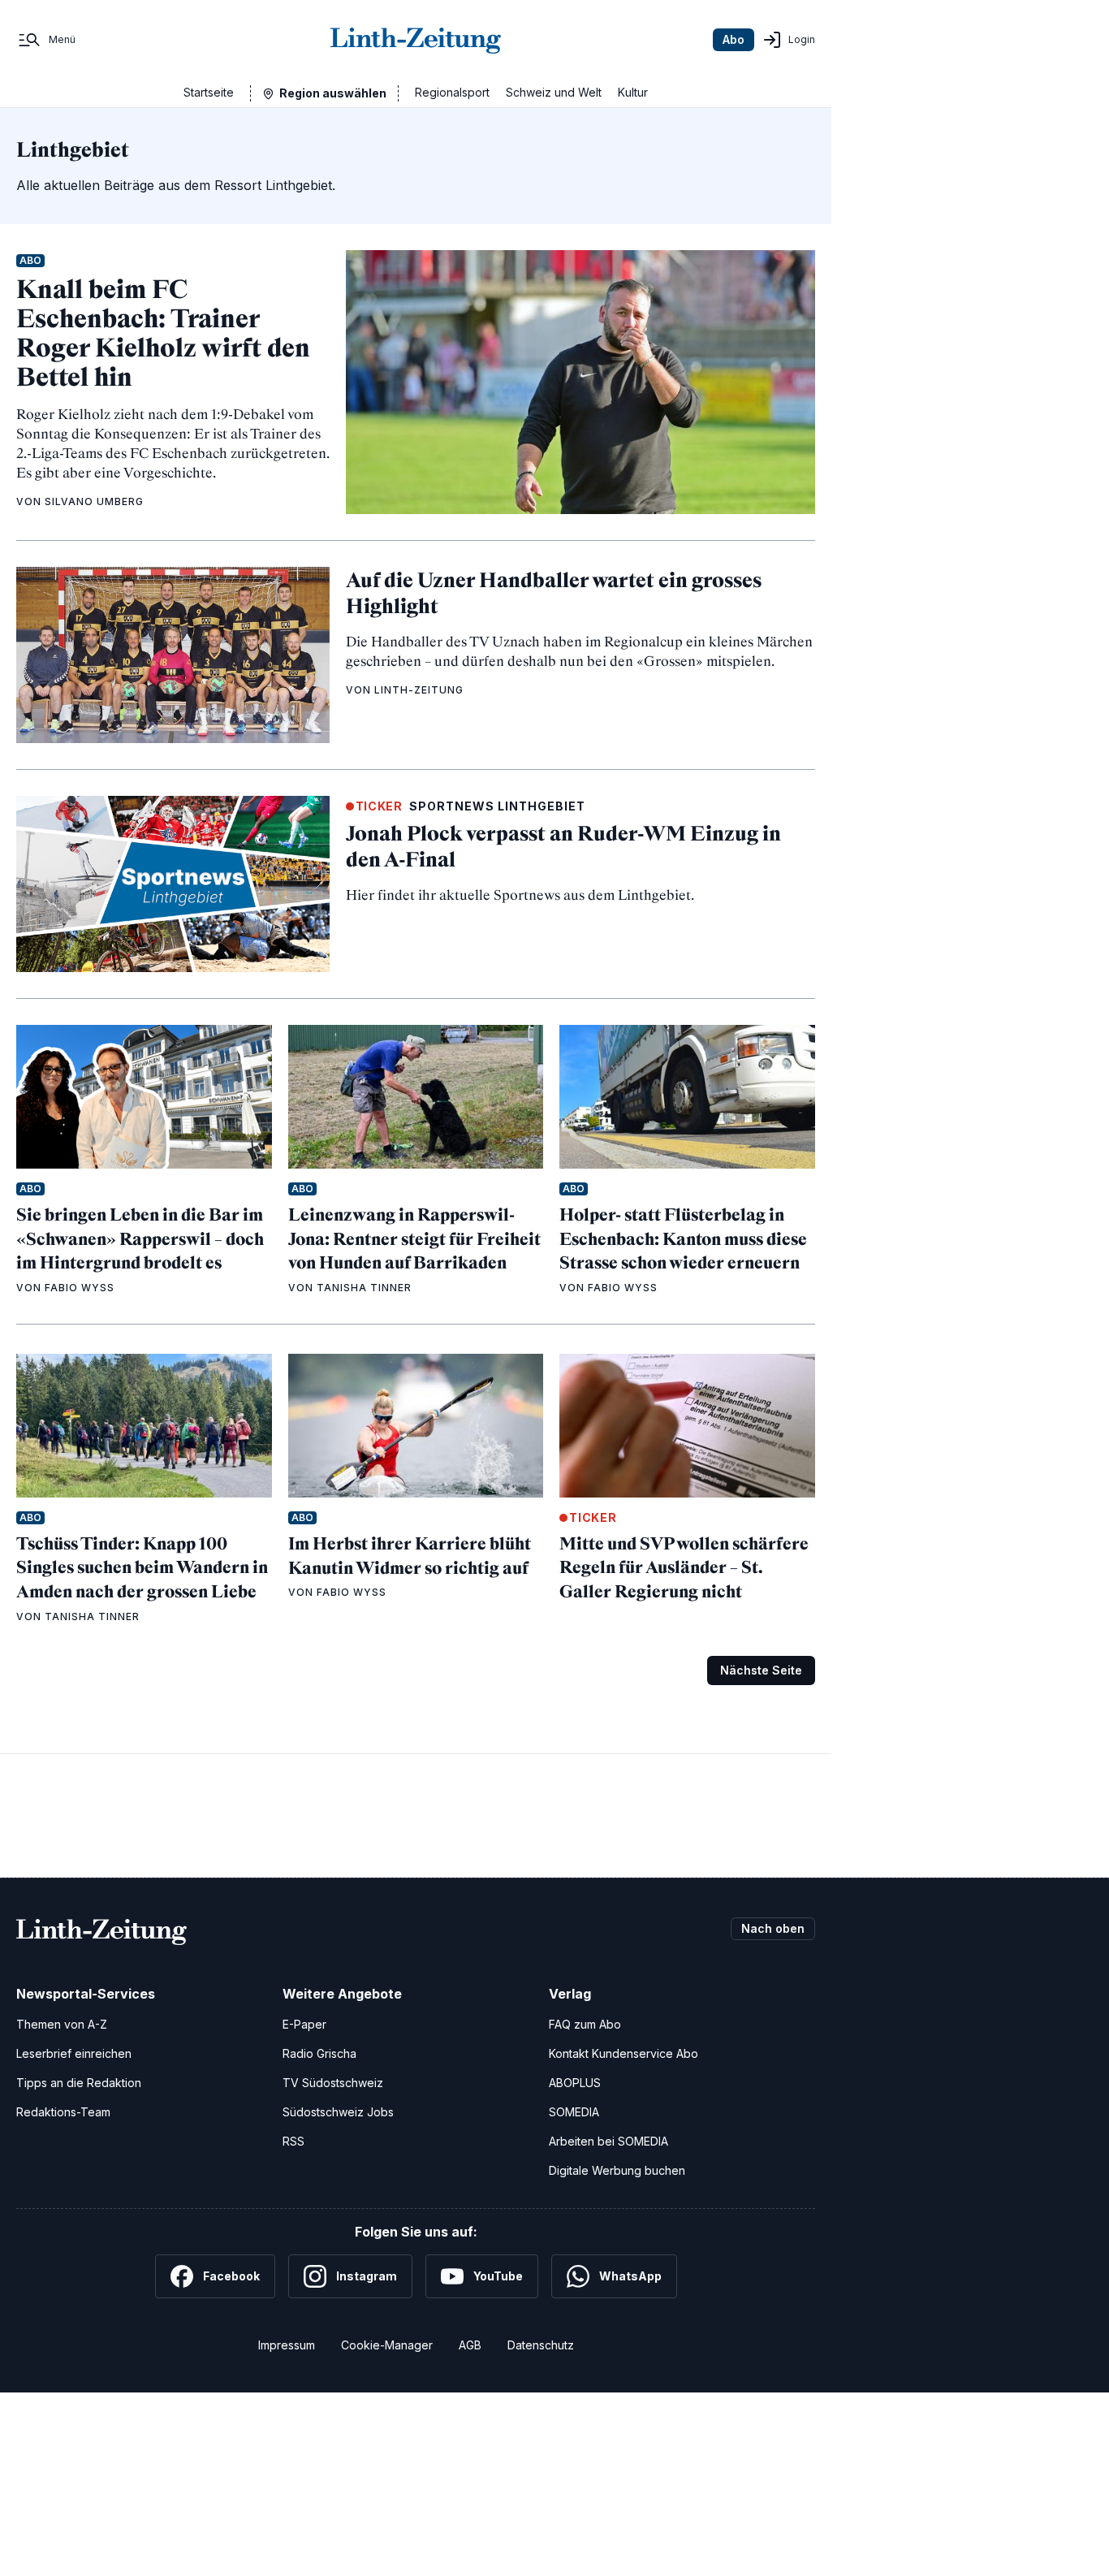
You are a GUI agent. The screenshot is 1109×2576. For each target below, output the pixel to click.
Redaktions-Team (63, 2112)
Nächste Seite (761, 1670)
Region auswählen (333, 93)
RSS (293, 2141)
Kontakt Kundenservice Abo (624, 2053)
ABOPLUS (575, 2083)
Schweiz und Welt (554, 92)
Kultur (633, 92)
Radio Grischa (319, 2053)
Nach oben (773, 1928)
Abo (734, 39)
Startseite (209, 92)
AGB (470, 2345)
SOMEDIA (574, 2112)
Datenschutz (541, 2345)
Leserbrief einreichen (74, 2053)
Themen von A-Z (62, 2024)
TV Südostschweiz (333, 2083)
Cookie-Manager (387, 2345)
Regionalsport (452, 92)
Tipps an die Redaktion (79, 2083)
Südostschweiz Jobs (338, 2112)
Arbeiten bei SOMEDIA (608, 2141)
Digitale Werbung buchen (617, 2170)
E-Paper (304, 2024)
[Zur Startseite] (416, 40)
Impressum (287, 2345)
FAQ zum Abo (585, 2024)
